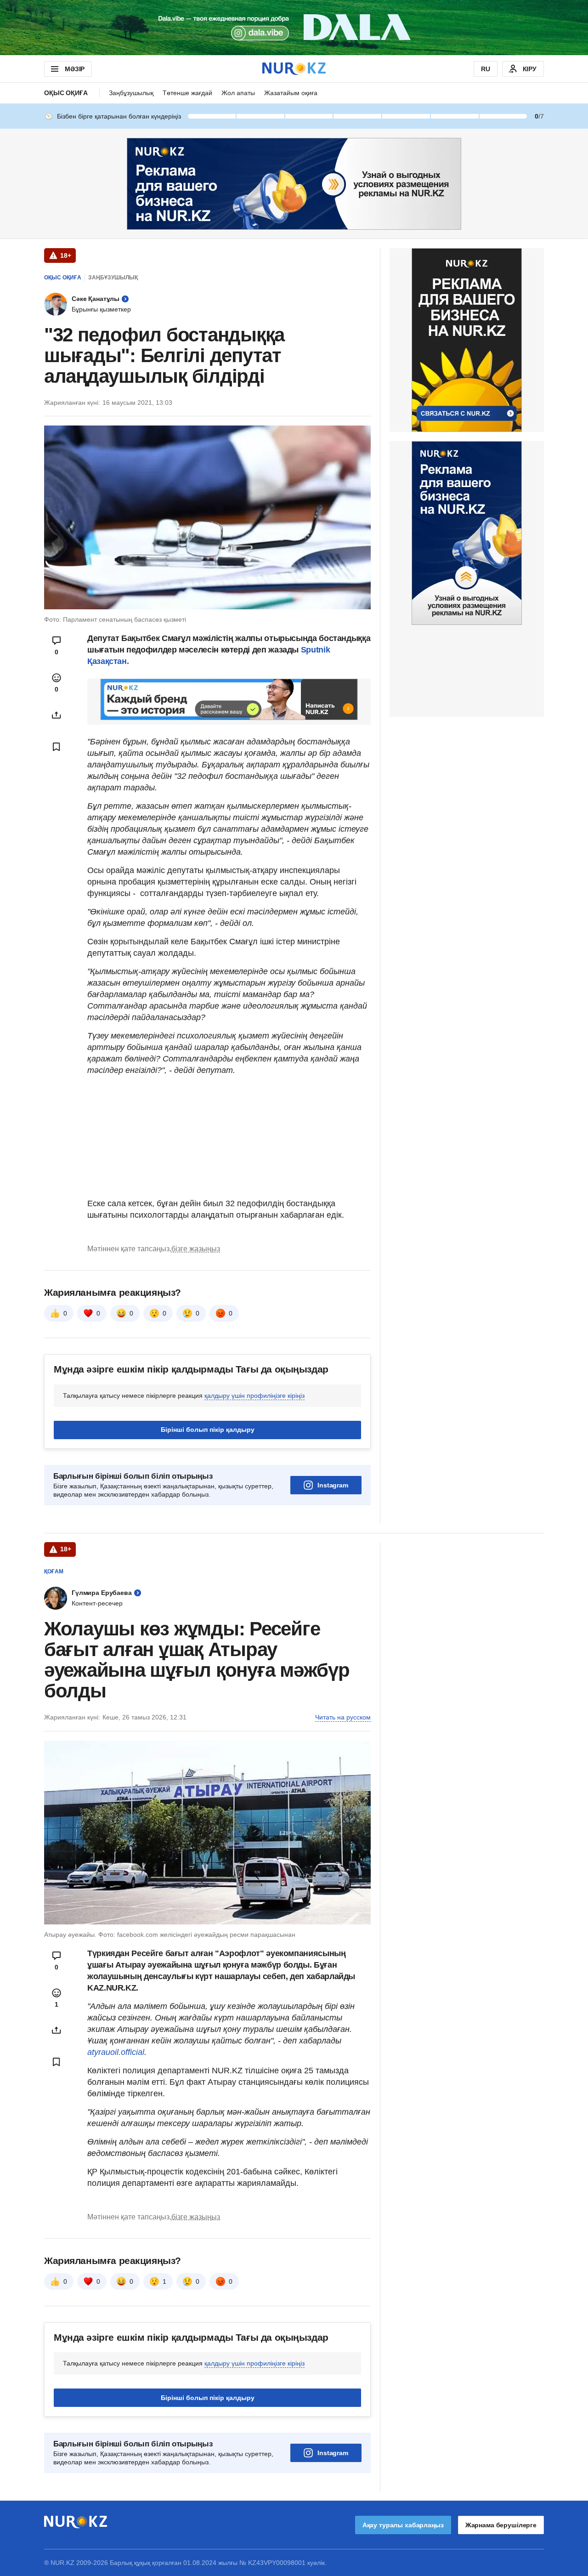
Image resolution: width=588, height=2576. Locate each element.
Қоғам (54, 1572)
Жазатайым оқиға (291, 93)
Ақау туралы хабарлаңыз (403, 2525)
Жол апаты (238, 93)
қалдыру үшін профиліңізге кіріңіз (254, 1396)
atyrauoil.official (116, 2052)
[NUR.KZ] (294, 69)
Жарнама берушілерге (501, 2525)
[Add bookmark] (57, 747)
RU (486, 69)
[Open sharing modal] (57, 715)
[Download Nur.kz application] (294, 28)
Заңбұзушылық (131, 93)
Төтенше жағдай (187, 93)
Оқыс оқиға (66, 93)
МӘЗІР (75, 69)
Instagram (333, 1485)
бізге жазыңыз (196, 1249)
